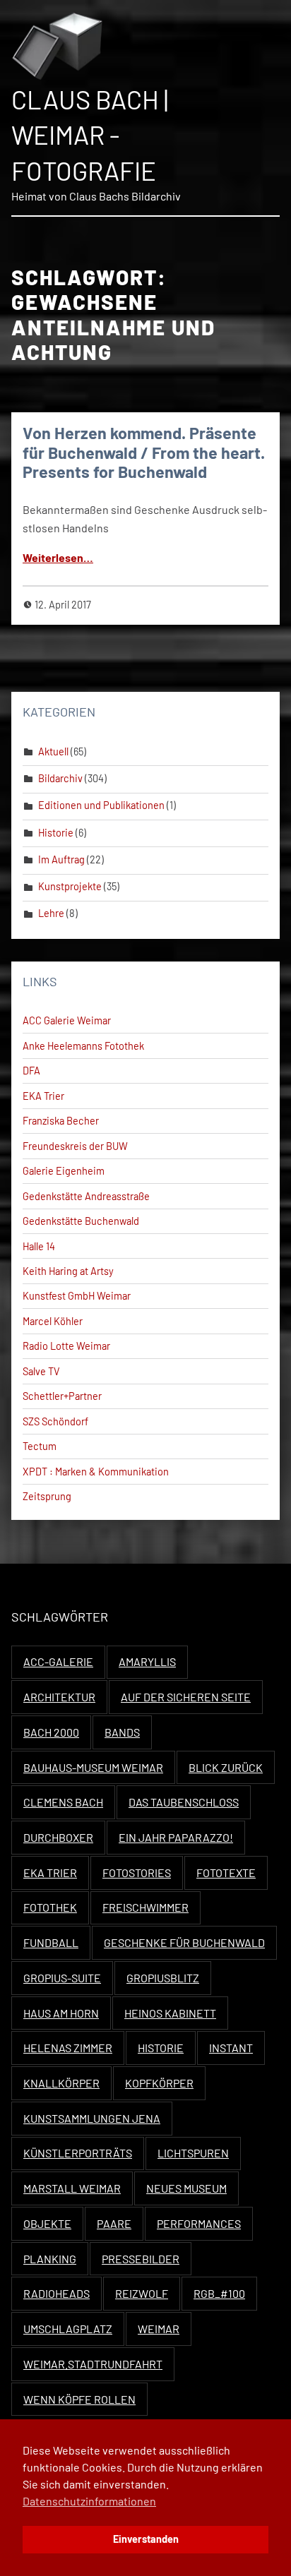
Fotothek (50, 1907)
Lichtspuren (193, 2153)
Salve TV (41, 1371)
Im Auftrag (61, 859)
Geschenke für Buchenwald (184, 1942)
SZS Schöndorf (55, 1421)
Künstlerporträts (78, 2153)
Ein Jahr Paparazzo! (176, 1837)
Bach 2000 (51, 1732)
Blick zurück (226, 1767)
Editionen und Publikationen (101, 805)
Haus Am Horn (61, 2013)
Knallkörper (61, 2083)
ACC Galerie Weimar (67, 1020)
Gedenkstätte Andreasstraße (86, 1196)
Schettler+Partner (62, 1396)
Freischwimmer (145, 1907)
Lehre (51, 913)
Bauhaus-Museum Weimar (93, 1767)
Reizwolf (142, 2293)
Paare (114, 2223)
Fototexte (226, 1873)
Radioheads (57, 2293)
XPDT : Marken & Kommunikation (96, 1472)
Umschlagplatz (68, 2329)
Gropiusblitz (163, 1978)
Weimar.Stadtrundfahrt (93, 2364)
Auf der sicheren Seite (186, 1697)
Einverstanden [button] (146, 2539)
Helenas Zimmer (68, 2048)
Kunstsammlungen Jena (92, 2118)
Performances (199, 2223)
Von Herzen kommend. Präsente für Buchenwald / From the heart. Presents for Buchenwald (144, 453)
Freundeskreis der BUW (75, 1146)
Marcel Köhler (53, 1321)
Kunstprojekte (70, 886)
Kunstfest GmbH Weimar (77, 1296)
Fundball (51, 1942)
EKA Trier (43, 1096)
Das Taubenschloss (184, 1802)
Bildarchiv (60, 778)
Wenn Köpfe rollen (79, 2399)
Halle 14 (39, 1246)
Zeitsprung (47, 1496)
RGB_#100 (219, 2293)
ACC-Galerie (58, 1661)
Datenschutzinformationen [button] (89, 2501)
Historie (56, 833)
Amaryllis (147, 1661)
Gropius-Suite (62, 1978)
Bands (122, 1732)
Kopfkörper (159, 2083)
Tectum (40, 1446)
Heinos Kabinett (170, 2013)
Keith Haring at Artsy (68, 1271)
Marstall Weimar (72, 2188)
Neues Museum (186, 2188)
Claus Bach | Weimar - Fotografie (90, 135)
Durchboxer (58, 1837)
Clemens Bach (63, 1802)
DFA (31, 1071)
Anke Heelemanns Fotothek (83, 1046)
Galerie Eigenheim (64, 1171)
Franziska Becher (61, 1121)
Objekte (47, 2223)
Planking (50, 2259)
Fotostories (137, 1873)
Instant (231, 2048)
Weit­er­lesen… (58, 557)
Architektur (59, 1697)
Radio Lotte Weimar (66, 1346)
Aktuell (53, 751)
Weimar (159, 2329)
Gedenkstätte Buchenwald (81, 1221)
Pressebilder (141, 2259)
